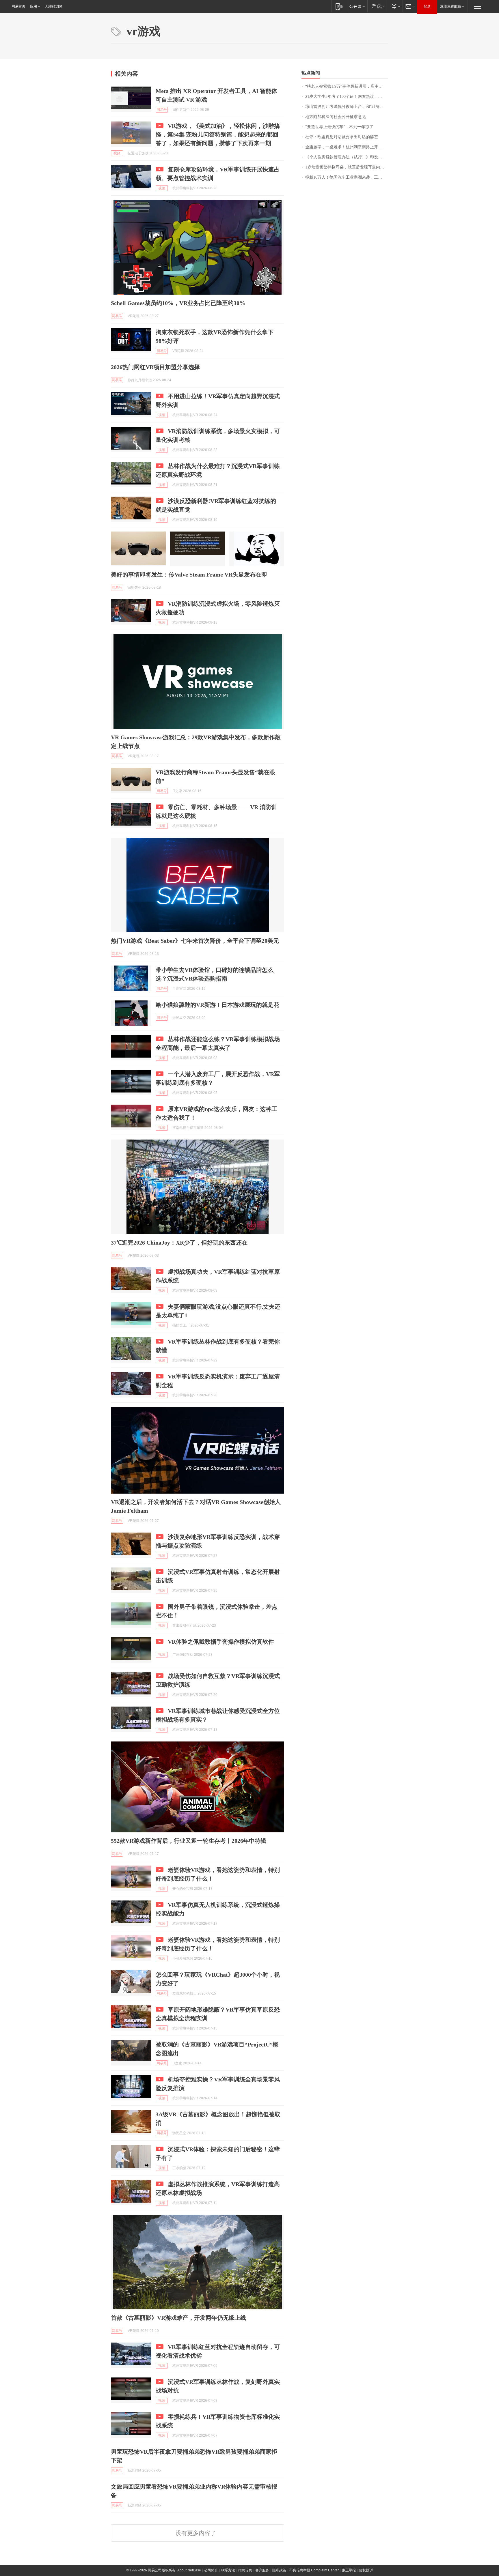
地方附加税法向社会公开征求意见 (336, 117)
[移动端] (339, 6)
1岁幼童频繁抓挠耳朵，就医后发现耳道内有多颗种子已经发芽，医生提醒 (347, 167)
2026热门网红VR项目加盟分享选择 (155, 367)
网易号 (162, 110)
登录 (427, 6)
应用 (33, 6)
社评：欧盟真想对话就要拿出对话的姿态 (342, 137)
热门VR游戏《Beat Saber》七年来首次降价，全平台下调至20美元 (195, 941)
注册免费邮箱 (450, 6)
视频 (117, 153)
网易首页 (18, 6)
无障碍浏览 (54, 6)
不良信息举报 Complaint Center (314, 2570)
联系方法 (228, 2570)
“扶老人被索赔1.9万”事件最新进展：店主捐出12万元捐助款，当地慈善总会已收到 (347, 86)
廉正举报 (349, 2570)
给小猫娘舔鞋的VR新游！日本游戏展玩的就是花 (217, 1005)
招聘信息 (245, 2570)
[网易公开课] (357, 6)
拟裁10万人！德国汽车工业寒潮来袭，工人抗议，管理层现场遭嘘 (347, 177)
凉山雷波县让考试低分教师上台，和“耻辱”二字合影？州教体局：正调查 (347, 107)
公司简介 (211, 2570)
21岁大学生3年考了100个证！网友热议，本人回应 (347, 97)
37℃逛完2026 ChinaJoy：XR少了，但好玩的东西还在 (179, 1243)
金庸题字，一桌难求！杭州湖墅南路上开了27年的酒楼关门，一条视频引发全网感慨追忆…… (347, 147)
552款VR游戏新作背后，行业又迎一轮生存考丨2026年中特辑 (189, 1841)
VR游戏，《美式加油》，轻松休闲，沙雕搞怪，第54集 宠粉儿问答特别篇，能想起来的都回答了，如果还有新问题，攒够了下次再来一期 (218, 134)
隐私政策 (279, 2570)
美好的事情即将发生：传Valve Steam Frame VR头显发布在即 (189, 575)
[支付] (395, 6)
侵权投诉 (366, 2570)
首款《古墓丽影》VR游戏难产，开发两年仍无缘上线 (178, 2318)
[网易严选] (378, 6)
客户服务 (262, 2570)
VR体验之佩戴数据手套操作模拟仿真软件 (221, 1642)
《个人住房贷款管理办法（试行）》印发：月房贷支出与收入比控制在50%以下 (347, 157)
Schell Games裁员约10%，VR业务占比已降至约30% (178, 303)
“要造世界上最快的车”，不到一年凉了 (339, 127)
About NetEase (189, 2570)
